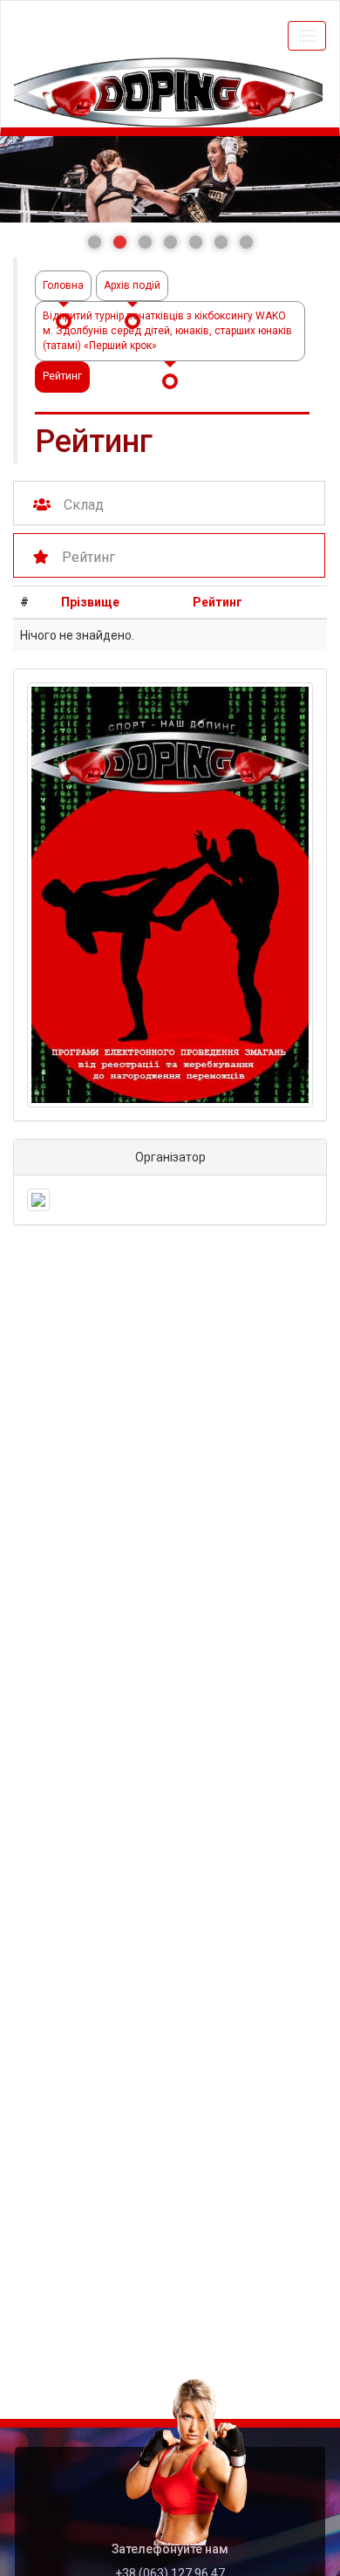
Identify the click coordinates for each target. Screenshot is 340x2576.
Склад (84, 505)
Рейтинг (218, 602)
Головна (63, 285)
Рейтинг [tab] (88, 557)
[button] (95, 242)
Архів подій (132, 285)
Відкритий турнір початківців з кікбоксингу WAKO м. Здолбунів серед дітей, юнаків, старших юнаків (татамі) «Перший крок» (167, 331)
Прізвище (90, 602)
